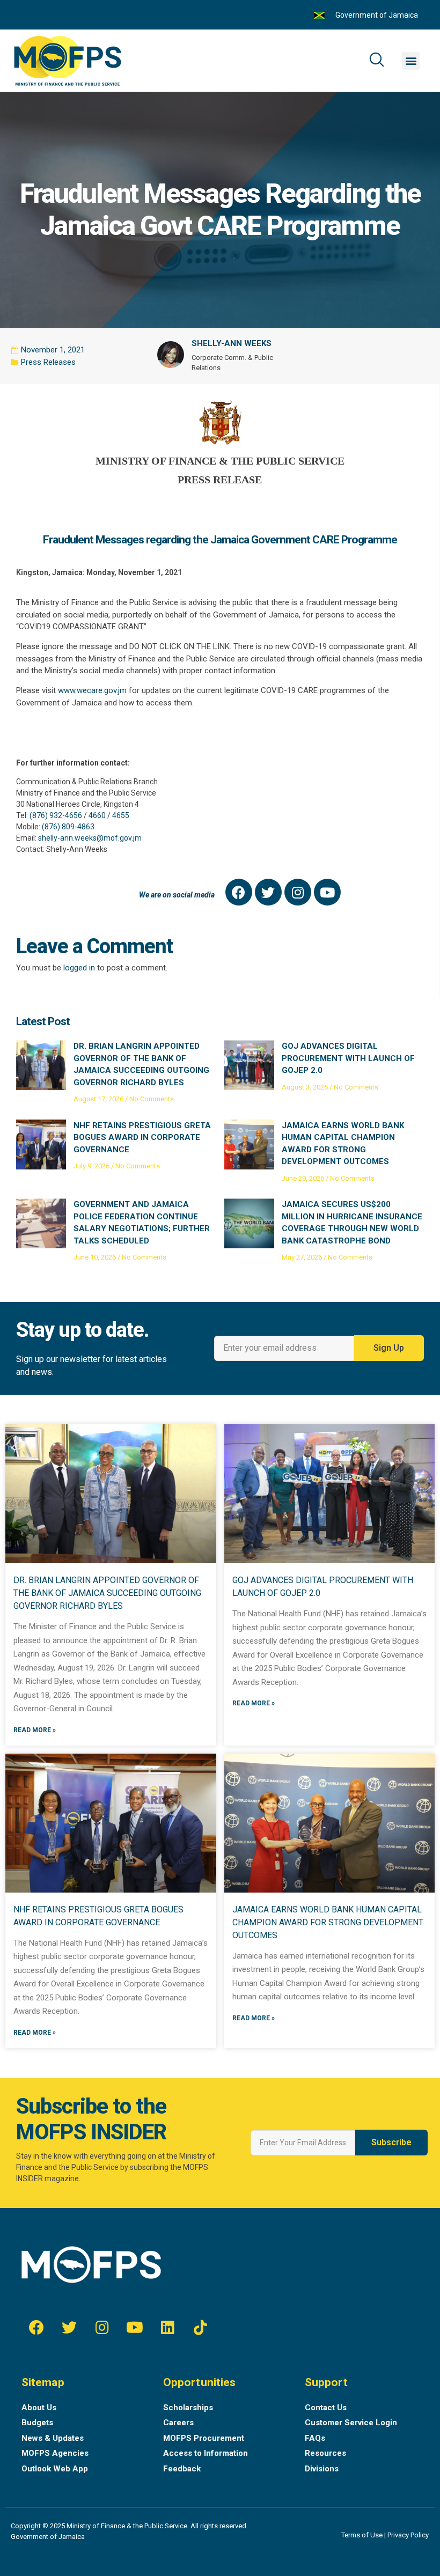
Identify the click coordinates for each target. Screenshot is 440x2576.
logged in (79, 968)
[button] (411, 61)
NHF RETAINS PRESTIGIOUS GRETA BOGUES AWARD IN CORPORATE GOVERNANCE (142, 1138)
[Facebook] (239, 892)
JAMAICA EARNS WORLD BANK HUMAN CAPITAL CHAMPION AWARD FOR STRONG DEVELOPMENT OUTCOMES (328, 1922)
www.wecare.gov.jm (92, 690)
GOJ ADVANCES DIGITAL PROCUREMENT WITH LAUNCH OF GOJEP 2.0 (348, 1058)
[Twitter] (268, 892)
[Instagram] (298, 892)
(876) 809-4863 (68, 827)
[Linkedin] (167, 2328)
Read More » (35, 1730)
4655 (121, 815)
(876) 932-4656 (56, 815)
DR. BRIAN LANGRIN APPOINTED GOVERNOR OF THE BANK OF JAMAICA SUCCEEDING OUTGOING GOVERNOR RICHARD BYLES (107, 1593)
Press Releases (48, 362)
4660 (97, 815)
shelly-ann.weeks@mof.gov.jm (90, 838)
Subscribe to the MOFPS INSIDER (91, 2119)
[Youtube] (327, 892)
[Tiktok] (200, 2328)
